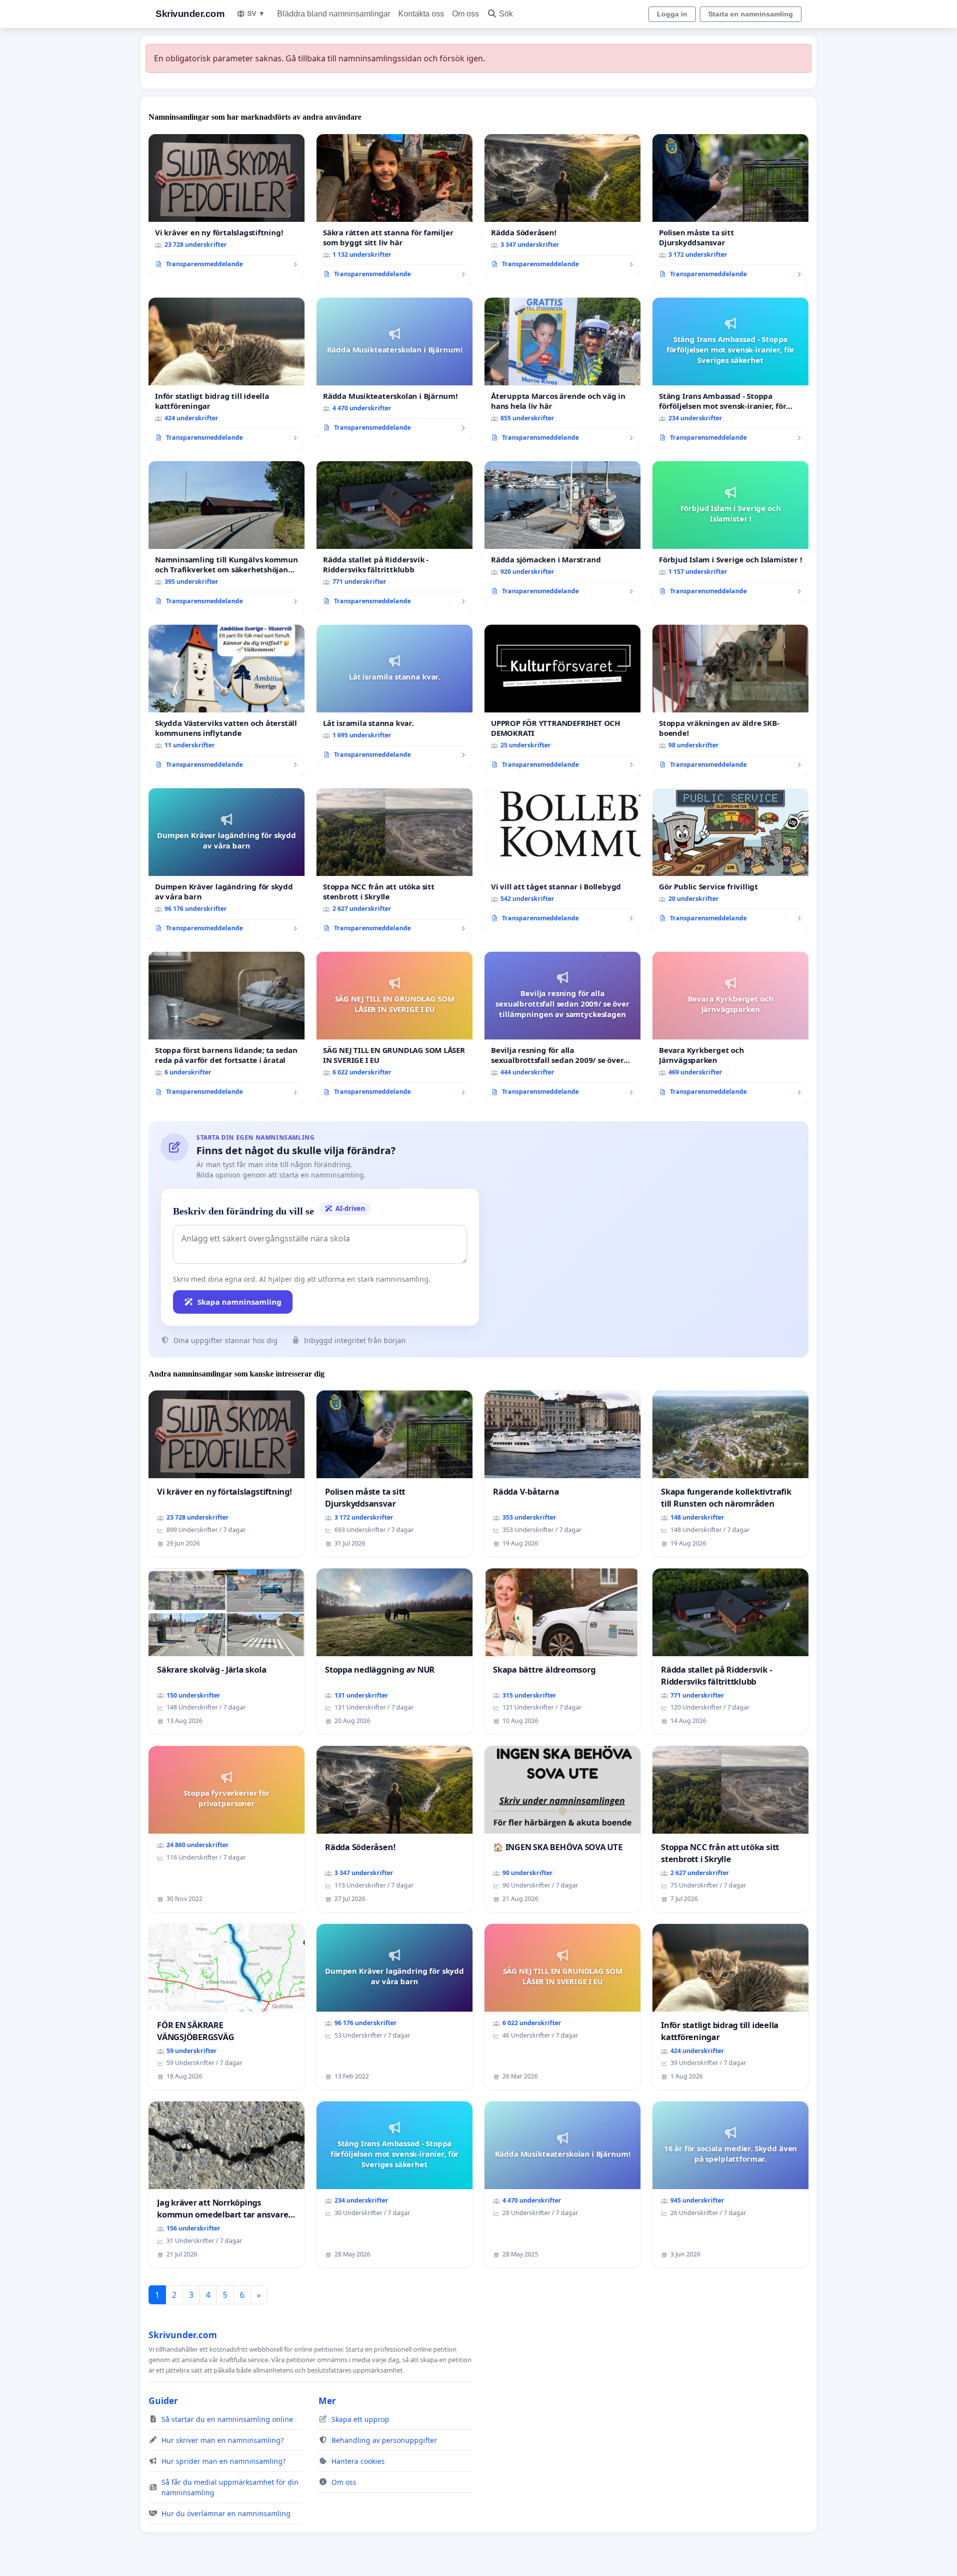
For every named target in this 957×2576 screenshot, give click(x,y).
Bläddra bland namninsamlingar (334, 14)
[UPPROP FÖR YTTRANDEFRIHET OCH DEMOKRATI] (562, 700)
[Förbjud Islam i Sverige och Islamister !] (730, 532)
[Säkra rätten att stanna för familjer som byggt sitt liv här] (395, 210)
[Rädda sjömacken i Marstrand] (562, 532)
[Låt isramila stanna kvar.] (395, 695)
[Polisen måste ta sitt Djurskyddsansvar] (730, 210)
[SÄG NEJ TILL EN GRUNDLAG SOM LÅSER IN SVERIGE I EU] (395, 1028)
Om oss (466, 14)
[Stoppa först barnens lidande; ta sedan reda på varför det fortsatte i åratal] (227, 1028)
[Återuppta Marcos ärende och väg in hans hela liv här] (562, 373)
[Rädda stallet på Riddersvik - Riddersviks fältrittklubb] (395, 537)
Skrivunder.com (190, 14)
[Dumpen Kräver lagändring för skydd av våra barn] (227, 864)
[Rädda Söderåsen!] (562, 205)
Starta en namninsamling (751, 14)
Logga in (672, 14)
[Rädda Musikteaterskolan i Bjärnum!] (395, 368)
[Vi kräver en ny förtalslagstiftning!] (227, 205)
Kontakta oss (421, 14)
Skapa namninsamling (239, 1302)
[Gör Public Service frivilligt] (730, 859)
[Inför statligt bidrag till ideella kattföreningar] (227, 373)
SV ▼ (256, 13)
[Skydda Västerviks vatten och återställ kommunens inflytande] (227, 700)
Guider (163, 2401)
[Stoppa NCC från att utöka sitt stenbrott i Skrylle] (395, 864)
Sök (506, 14)
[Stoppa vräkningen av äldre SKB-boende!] (730, 700)
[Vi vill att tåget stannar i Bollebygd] (562, 859)
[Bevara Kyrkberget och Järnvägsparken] (730, 1028)
